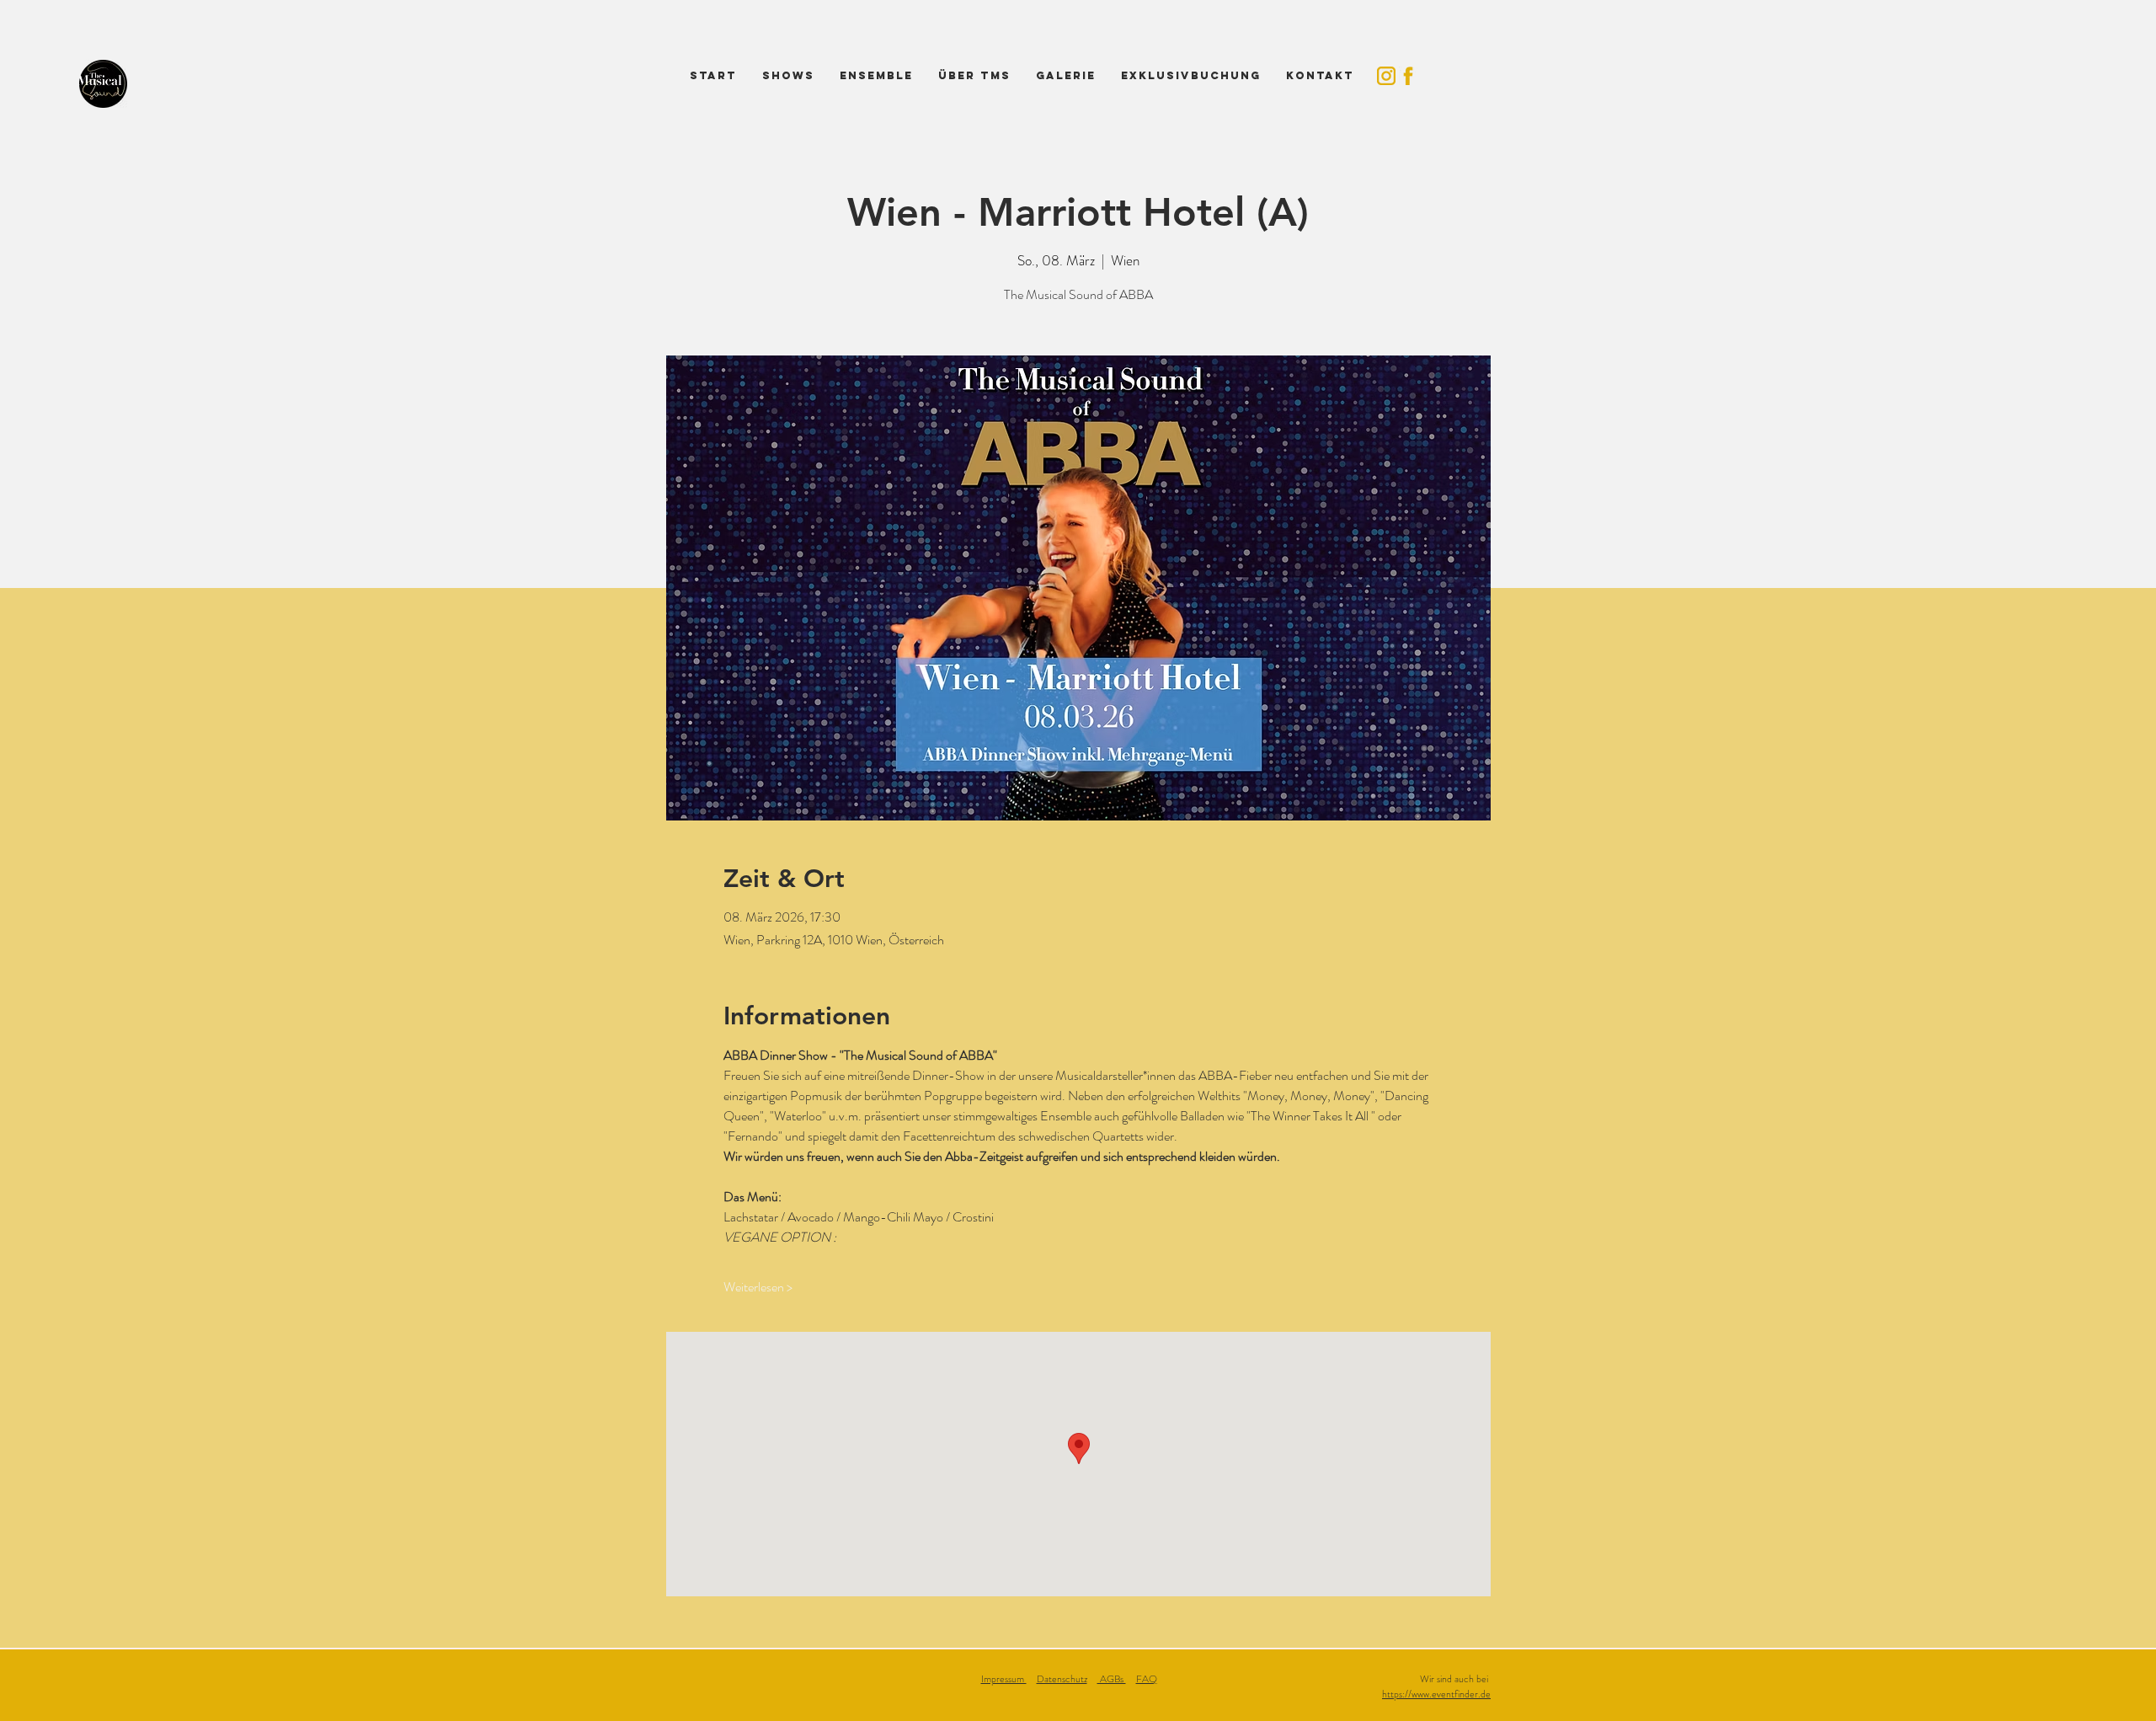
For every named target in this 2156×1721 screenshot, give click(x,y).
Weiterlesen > (758, 1287)
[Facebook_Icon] (1408, 76)
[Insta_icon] (1386, 76)
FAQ (1147, 1679)
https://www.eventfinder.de (1436, 1694)
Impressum (1004, 1679)
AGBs (1112, 1679)
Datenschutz (1062, 1679)
